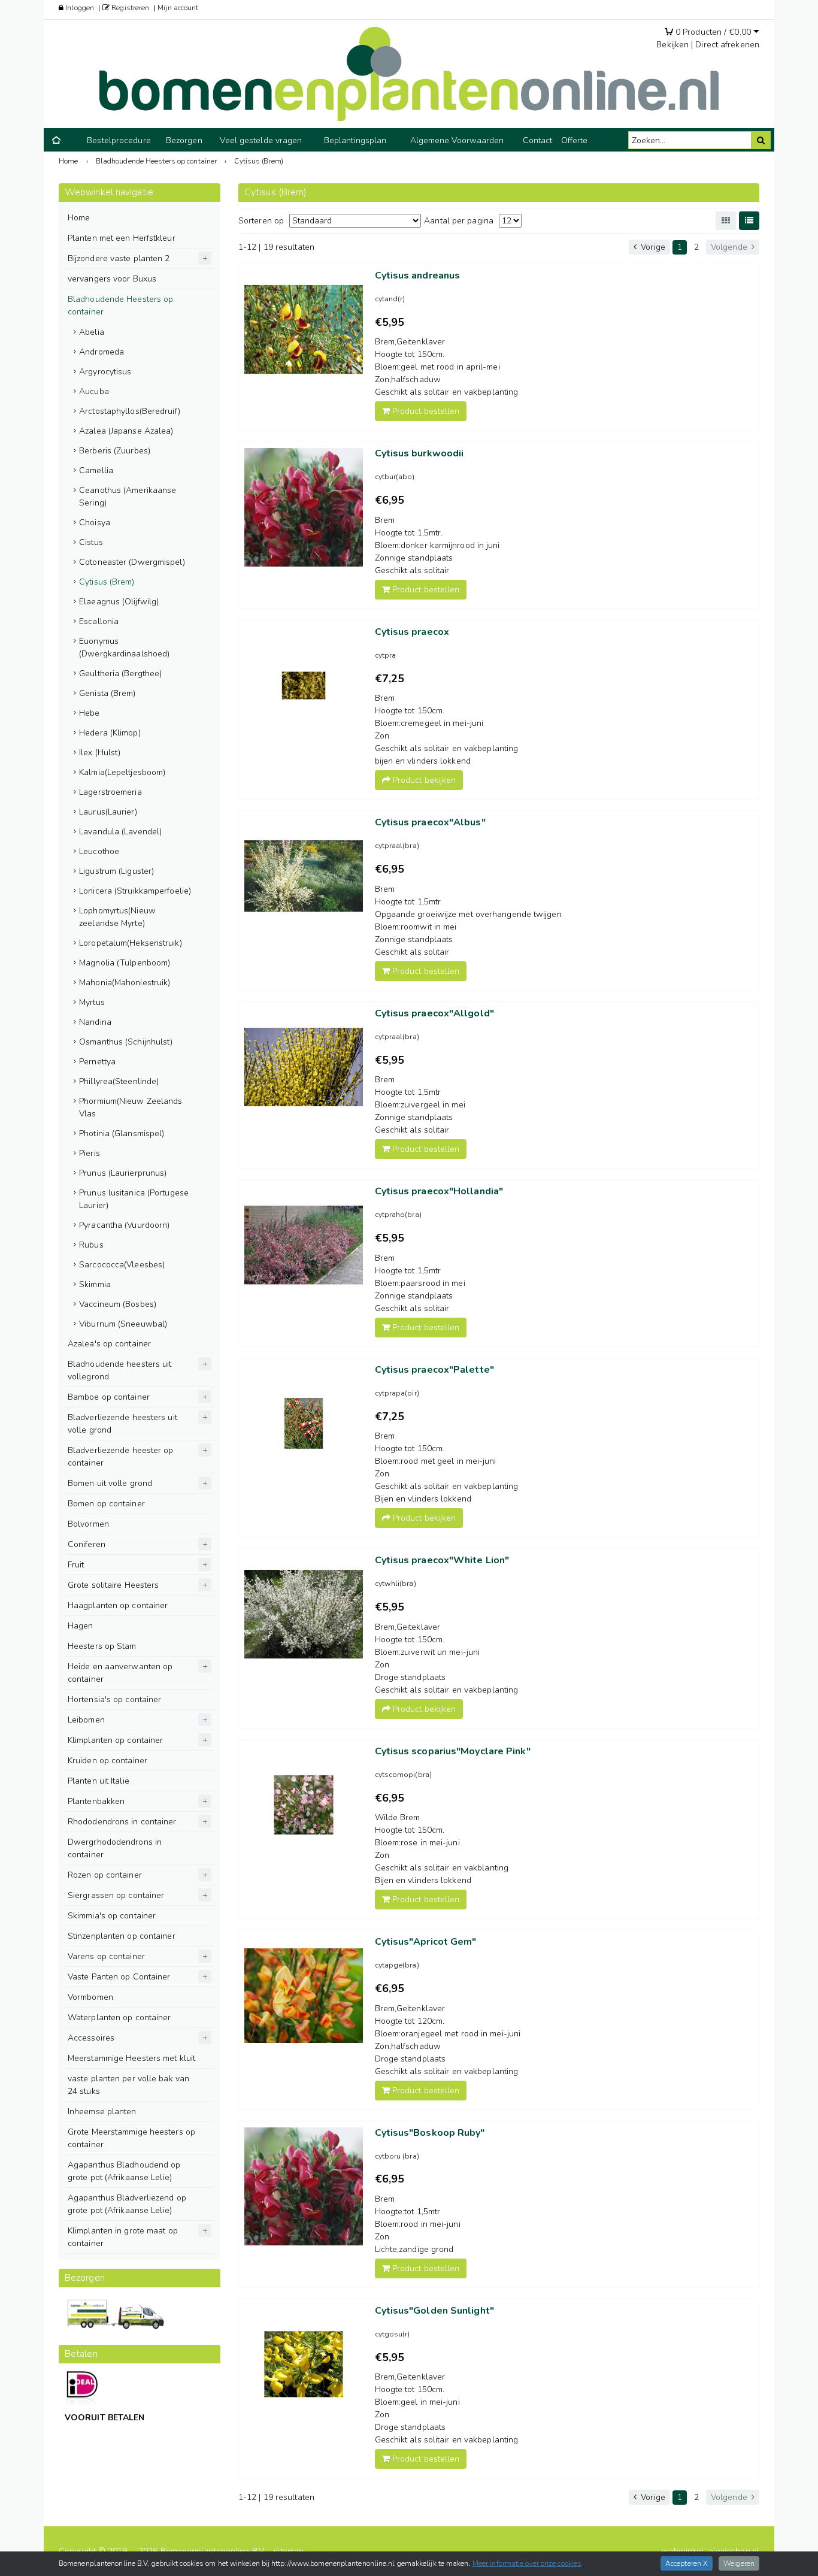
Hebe (89, 713)
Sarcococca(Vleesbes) (122, 1265)
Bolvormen (88, 1524)
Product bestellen (425, 411)
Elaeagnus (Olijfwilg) (119, 602)
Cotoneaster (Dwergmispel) (132, 562)
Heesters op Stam (102, 1646)
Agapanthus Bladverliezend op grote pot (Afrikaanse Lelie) (127, 2204)
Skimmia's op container (112, 1916)
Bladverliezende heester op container (121, 1457)
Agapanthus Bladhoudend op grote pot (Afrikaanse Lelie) (124, 2171)
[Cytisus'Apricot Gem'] (304, 1996)
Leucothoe (99, 851)
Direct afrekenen (727, 45)
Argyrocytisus (105, 372)
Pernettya (97, 1062)
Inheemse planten (102, 2112)
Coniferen (87, 1544)
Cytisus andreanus (418, 276)
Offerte (575, 140)
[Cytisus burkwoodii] (304, 507)
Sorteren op (261, 221)
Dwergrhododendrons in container (115, 1848)
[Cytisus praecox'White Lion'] (304, 1614)
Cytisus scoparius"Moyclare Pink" (453, 1751)
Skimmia (95, 1284)
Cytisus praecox (412, 632)
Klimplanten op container (115, 1740)
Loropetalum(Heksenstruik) (131, 943)
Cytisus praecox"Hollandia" (439, 1191)
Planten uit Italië (99, 1781)
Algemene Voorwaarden (457, 140)
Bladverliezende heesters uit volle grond (122, 1424)
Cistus (91, 542)
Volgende (730, 247)
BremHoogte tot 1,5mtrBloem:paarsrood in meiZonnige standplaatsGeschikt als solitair (420, 1283)
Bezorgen (184, 140)
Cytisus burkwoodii (419, 453)
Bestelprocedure (119, 140)
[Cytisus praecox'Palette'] (304, 1424)
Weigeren (739, 2563)
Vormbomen (90, 1997)
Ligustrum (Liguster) (116, 871)
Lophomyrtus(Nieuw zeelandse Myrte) (117, 917)
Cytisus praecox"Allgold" (434, 1013)
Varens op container (106, 1956)
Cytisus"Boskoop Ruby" (430, 2133)
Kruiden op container (107, 1761)
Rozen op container (105, 1875)
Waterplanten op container (119, 2017)
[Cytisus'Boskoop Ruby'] (304, 2187)
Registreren (129, 8)
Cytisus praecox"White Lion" (442, 1560)
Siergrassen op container (116, 1895)
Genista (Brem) (107, 693)
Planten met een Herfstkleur (122, 238)
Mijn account (178, 8)
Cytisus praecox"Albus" (430, 822)
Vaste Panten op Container (119, 1977)
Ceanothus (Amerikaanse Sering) (128, 497)
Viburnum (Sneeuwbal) (123, 1324)
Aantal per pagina (459, 221)
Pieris (90, 1153)
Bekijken (672, 45)
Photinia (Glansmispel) (122, 1133)
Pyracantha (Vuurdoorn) (124, 1225)
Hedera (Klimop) (110, 733)
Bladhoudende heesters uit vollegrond (120, 1370)
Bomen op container (106, 1504)
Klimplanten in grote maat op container (123, 2237)
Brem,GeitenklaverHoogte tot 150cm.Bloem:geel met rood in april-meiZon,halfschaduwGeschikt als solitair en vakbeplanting (447, 367)
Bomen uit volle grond (110, 1483)
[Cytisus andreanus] (304, 329)
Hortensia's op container (114, 1699)
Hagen (81, 1626)
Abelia (92, 332)
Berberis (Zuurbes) (115, 451)
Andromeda (102, 352)
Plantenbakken (96, 1801)
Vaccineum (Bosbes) (118, 1304)
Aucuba (94, 391)
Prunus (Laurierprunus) (123, 1173)
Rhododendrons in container (122, 1822)
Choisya (95, 523)
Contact (538, 140)
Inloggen (79, 8)
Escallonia (99, 621)
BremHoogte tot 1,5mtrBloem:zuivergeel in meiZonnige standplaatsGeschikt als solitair (420, 1105)
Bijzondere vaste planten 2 (119, 258)
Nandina (95, 1022)
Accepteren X (687, 2563)
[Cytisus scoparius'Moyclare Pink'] (304, 1805)
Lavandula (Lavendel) (120, 832)
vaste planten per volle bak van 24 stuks (128, 2085)
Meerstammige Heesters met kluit (131, 2058)
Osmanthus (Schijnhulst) (126, 1042)
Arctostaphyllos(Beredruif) (130, 411)
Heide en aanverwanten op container (120, 1673)
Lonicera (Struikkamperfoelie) (135, 891)
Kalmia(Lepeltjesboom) (122, 772)
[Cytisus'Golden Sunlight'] (304, 2365)
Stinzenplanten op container (122, 1936)
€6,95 (390, 500)
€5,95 (390, 322)
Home (79, 218)
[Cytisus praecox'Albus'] (304, 876)
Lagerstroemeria (110, 792)
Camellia (96, 470)
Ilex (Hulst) (100, 753)
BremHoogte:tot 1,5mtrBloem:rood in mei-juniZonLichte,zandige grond (418, 2224)
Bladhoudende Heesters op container (120, 305)
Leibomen (86, 1720)
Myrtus (92, 1002)
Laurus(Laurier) (108, 812)
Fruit (76, 1565)
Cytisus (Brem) (107, 582)
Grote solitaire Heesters (113, 1585)
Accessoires (91, 2038)
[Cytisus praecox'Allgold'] (304, 1067)
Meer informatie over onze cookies (527, 2563)
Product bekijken (423, 780)
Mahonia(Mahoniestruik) (125, 983)
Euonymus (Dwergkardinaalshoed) (124, 647)
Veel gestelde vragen (261, 140)
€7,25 (390, 679)
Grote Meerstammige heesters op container (131, 2138)
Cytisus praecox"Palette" (434, 1370)
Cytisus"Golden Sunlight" (434, 2311)
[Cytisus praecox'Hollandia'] (304, 1245)
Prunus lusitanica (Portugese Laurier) (134, 1199)
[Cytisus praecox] (304, 686)
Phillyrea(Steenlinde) (119, 1081)
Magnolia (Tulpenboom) (125, 963)
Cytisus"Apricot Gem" (426, 1942)
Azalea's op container (109, 1344)
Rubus (91, 1245)
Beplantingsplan (355, 140)
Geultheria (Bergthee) (120, 673)
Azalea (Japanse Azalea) (126, 431)
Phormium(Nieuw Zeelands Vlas (131, 1107)
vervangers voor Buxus (112, 279)
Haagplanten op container (118, 1605)
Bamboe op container (109, 1397)
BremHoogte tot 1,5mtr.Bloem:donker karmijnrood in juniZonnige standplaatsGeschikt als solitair (437, 545)
